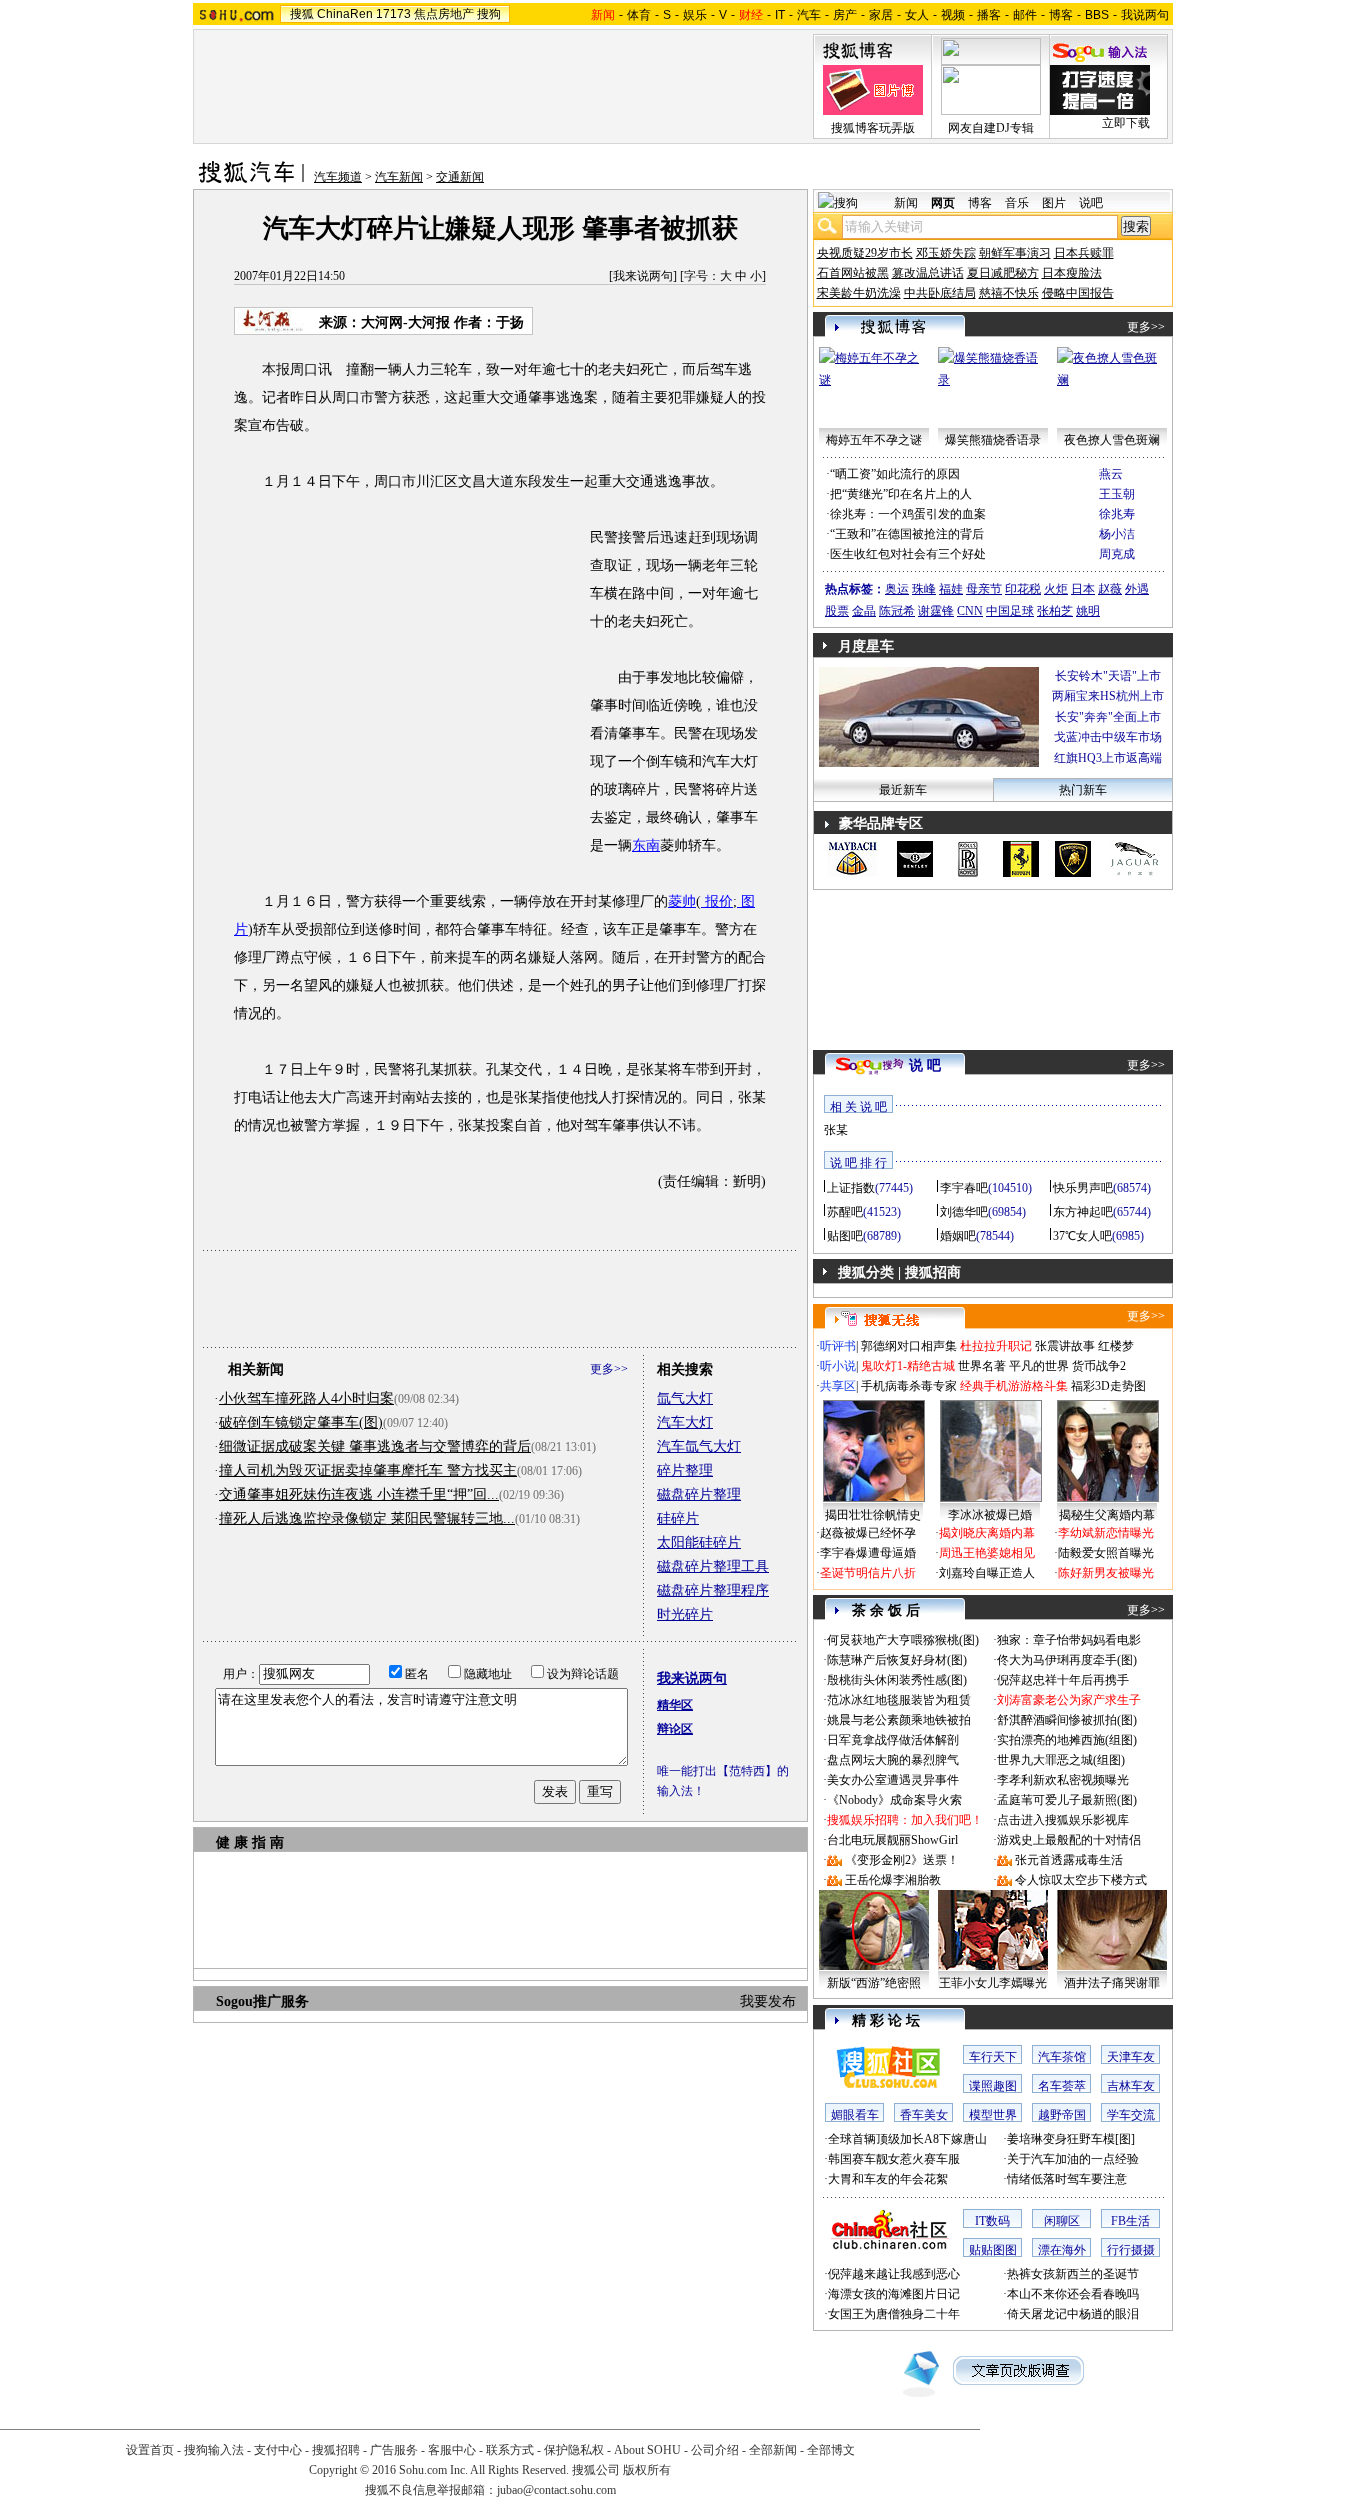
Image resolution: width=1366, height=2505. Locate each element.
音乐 (1017, 203)
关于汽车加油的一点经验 (1073, 2159)
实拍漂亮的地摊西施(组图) (1067, 1740)
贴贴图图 (993, 2250)
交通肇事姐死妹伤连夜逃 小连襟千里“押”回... (359, 1494)
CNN (970, 611)
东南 (646, 845)
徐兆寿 (1117, 514)
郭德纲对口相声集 (909, 1346)
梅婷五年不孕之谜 (874, 440)
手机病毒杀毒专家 (909, 1386)
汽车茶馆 (1062, 2057)
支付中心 (278, 2450)
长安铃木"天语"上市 (1108, 676)
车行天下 (993, 2057)
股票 (837, 611)
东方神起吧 (1083, 1212)
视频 (953, 15)
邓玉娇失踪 (946, 253)
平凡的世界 (1039, 1366)
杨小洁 (1117, 534)
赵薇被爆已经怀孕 (868, 1533)
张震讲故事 (1065, 1346)
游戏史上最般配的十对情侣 (1069, 1840)
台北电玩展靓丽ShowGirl (892, 1840)
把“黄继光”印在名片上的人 (901, 494)
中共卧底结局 (940, 293)
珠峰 (924, 589)
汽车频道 (338, 177)
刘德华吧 (964, 1212)
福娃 (951, 589)
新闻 (906, 203)
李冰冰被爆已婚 (990, 1515)
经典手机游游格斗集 (1014, 1386)
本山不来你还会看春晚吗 (1073, 2294)
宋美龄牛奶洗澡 (859, 293)
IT (780, 15)
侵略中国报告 (1078, 293)
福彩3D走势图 (1108, 1386)
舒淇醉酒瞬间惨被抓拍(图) (1067, 1720)
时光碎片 (685, 1614)
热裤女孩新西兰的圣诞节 (1073, 2274)
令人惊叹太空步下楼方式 (1081, 1880)
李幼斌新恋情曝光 (1106, 1533)
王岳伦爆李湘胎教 (893, 1880)
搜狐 (302, 14)
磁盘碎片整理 (699, 1494)
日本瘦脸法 (1072, 273)
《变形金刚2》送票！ (902, 1860)
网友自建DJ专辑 (991, 128)
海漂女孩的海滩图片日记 (894, 2294)
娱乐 (695, 15)
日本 (1083, 589)
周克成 (1117, 554)
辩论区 (675, 1729)
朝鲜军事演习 (1015, 253)
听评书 (838, 1346)
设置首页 (150, 2450)
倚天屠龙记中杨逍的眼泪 (1073, 2314)
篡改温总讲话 (928, 273)
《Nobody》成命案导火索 (894, 1800)
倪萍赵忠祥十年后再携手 (1063, 1680)
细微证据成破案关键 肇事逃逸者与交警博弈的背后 (375, 1446)
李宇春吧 (964, 1188)
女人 (917, 15)
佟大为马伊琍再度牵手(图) (1067, 1660)
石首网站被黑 (853, 273)
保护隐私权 (574, 2450)
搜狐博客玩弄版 (873, 128)
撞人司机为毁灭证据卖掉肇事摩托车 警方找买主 (368, 1470)
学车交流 (1131, 2115)
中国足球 (1010, 611)
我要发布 (768, 2001)
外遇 (1137, 589)
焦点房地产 (444, 14)
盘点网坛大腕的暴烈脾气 (893, 1760)
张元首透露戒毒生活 (1069, 1860)
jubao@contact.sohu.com (556, 2490)
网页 (943, 203)
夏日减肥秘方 (1003, 273)
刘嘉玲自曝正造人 (987, 1573)
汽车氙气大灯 (699, 1446)
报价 (717, 901)
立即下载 (1126, 123)
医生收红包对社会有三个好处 (908, 554)
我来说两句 (643, 276)
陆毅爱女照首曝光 (1106, 1553)
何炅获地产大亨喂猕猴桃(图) (903, 1640)
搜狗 (489, 14)
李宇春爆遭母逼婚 (868, 1553)
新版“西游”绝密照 (874, 1983)
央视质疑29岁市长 (865, 253)
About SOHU (647, 2450)
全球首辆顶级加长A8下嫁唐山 (907, 2139)
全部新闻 (773, 2450)
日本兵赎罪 (1084, 253)
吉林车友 (1131, 2086)
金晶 (864, 611)
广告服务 (394, 2450)
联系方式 (510, 2450)
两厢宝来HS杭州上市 (1108, 696)
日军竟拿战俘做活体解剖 (893, 1740)
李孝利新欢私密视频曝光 (1063, 1780)
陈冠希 (897, 611)
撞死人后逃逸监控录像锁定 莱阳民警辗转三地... (367, 1518)
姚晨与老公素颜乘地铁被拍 (899, 1720)
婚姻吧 (958, 1236)
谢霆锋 (936, 611)
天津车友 (1131, 2057)
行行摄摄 (1131, 2250)
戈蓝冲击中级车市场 (1108, 737)
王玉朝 (1117, 494)
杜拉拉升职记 (996, 1346)
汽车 (809, 15)
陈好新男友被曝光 (1106, 1573)
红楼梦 (1116, 1346)
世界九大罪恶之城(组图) (1061, 1760)
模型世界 (993, 2115)
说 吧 (925, 1065)
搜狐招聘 (336, 2450)
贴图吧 (845, 1236)
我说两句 (1145, 15)
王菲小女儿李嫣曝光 (993, 1983)
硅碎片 (678, 1518)
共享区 (838, 1386)
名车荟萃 (1062, 2086)
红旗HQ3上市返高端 (1108, 758)
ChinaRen (345, 14)
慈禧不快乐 (1009, 293)
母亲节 (984, 589)
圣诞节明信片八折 (868, 1573)
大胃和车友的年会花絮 (888, 2179)
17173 (393, 14)
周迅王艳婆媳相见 (987, 1553)
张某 (836, 1130)
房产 (845, 15)
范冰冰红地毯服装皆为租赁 (899, 1700)
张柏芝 (1055, 611)
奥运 (897, 589)
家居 (881, 15)
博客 (1061, 15)
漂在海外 (1062, 2250)
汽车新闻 (399, 177)
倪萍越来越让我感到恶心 (894, 2274)
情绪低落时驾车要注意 (1067, 2179)
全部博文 (831, 2450)
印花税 (1023, 589)
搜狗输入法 (214, 2450)
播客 (989, 15)
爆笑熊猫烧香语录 (993, 440)
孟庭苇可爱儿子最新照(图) (1067, 1800)
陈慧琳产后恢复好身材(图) (897, 1660)
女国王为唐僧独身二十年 (894, 2314)
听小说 (838, 1366)
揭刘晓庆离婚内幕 (987, 1533)
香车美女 (924, 2115)
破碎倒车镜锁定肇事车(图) (301, 1422)
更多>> (609, 1369)
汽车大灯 (685, 1422)
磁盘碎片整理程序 (713, 1590)
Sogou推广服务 (262, 2001)
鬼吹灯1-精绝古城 (908, 1366)
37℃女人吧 (1082, 1236)
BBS (1097, 15)
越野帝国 (1062, 2115)
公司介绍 (715, 2450)
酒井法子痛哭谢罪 (1112, 1983)
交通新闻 (460, 177)
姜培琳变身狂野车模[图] (1071, 2139)
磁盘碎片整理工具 (713, 1566)
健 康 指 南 (250, 1842)
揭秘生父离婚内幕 (1107, 1515)
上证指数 (851, 1188)
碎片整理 (685, 1470)
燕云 (1111, 474)
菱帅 (682, 901)
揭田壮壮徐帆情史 (873, 1515)
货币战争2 (1099, 1366)
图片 (1054, 203)
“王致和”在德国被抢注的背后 (907, 534)
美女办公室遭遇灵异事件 (893, 1780)
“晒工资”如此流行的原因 (895, 474)
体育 (639, 15)
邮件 (1025, 15)
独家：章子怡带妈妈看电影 (1069, 1640)
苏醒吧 (845, 1212)
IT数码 (992, 2221)
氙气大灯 (685, 1398)
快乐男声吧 (1083, 1188)
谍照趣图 (993, 2086)
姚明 (1088, 611)
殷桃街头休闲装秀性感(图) (897, 1680)
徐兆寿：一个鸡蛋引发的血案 (908, 514)
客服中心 (452, 2450)
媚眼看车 (855, 2115)
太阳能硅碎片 (699, 1542)
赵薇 (1110, 589)
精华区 (675, 1705)
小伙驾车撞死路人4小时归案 (306, 1398)
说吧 (1091, 203)
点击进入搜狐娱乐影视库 (1063, 1820)
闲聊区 (1062, 2221)
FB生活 (1130, 2221)
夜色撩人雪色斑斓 (1112, 440)
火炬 (1056, 589)
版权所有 (647, 2470)
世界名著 (982, 1366)
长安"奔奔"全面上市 (1108, 717)
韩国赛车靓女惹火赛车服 (894, 2159)
